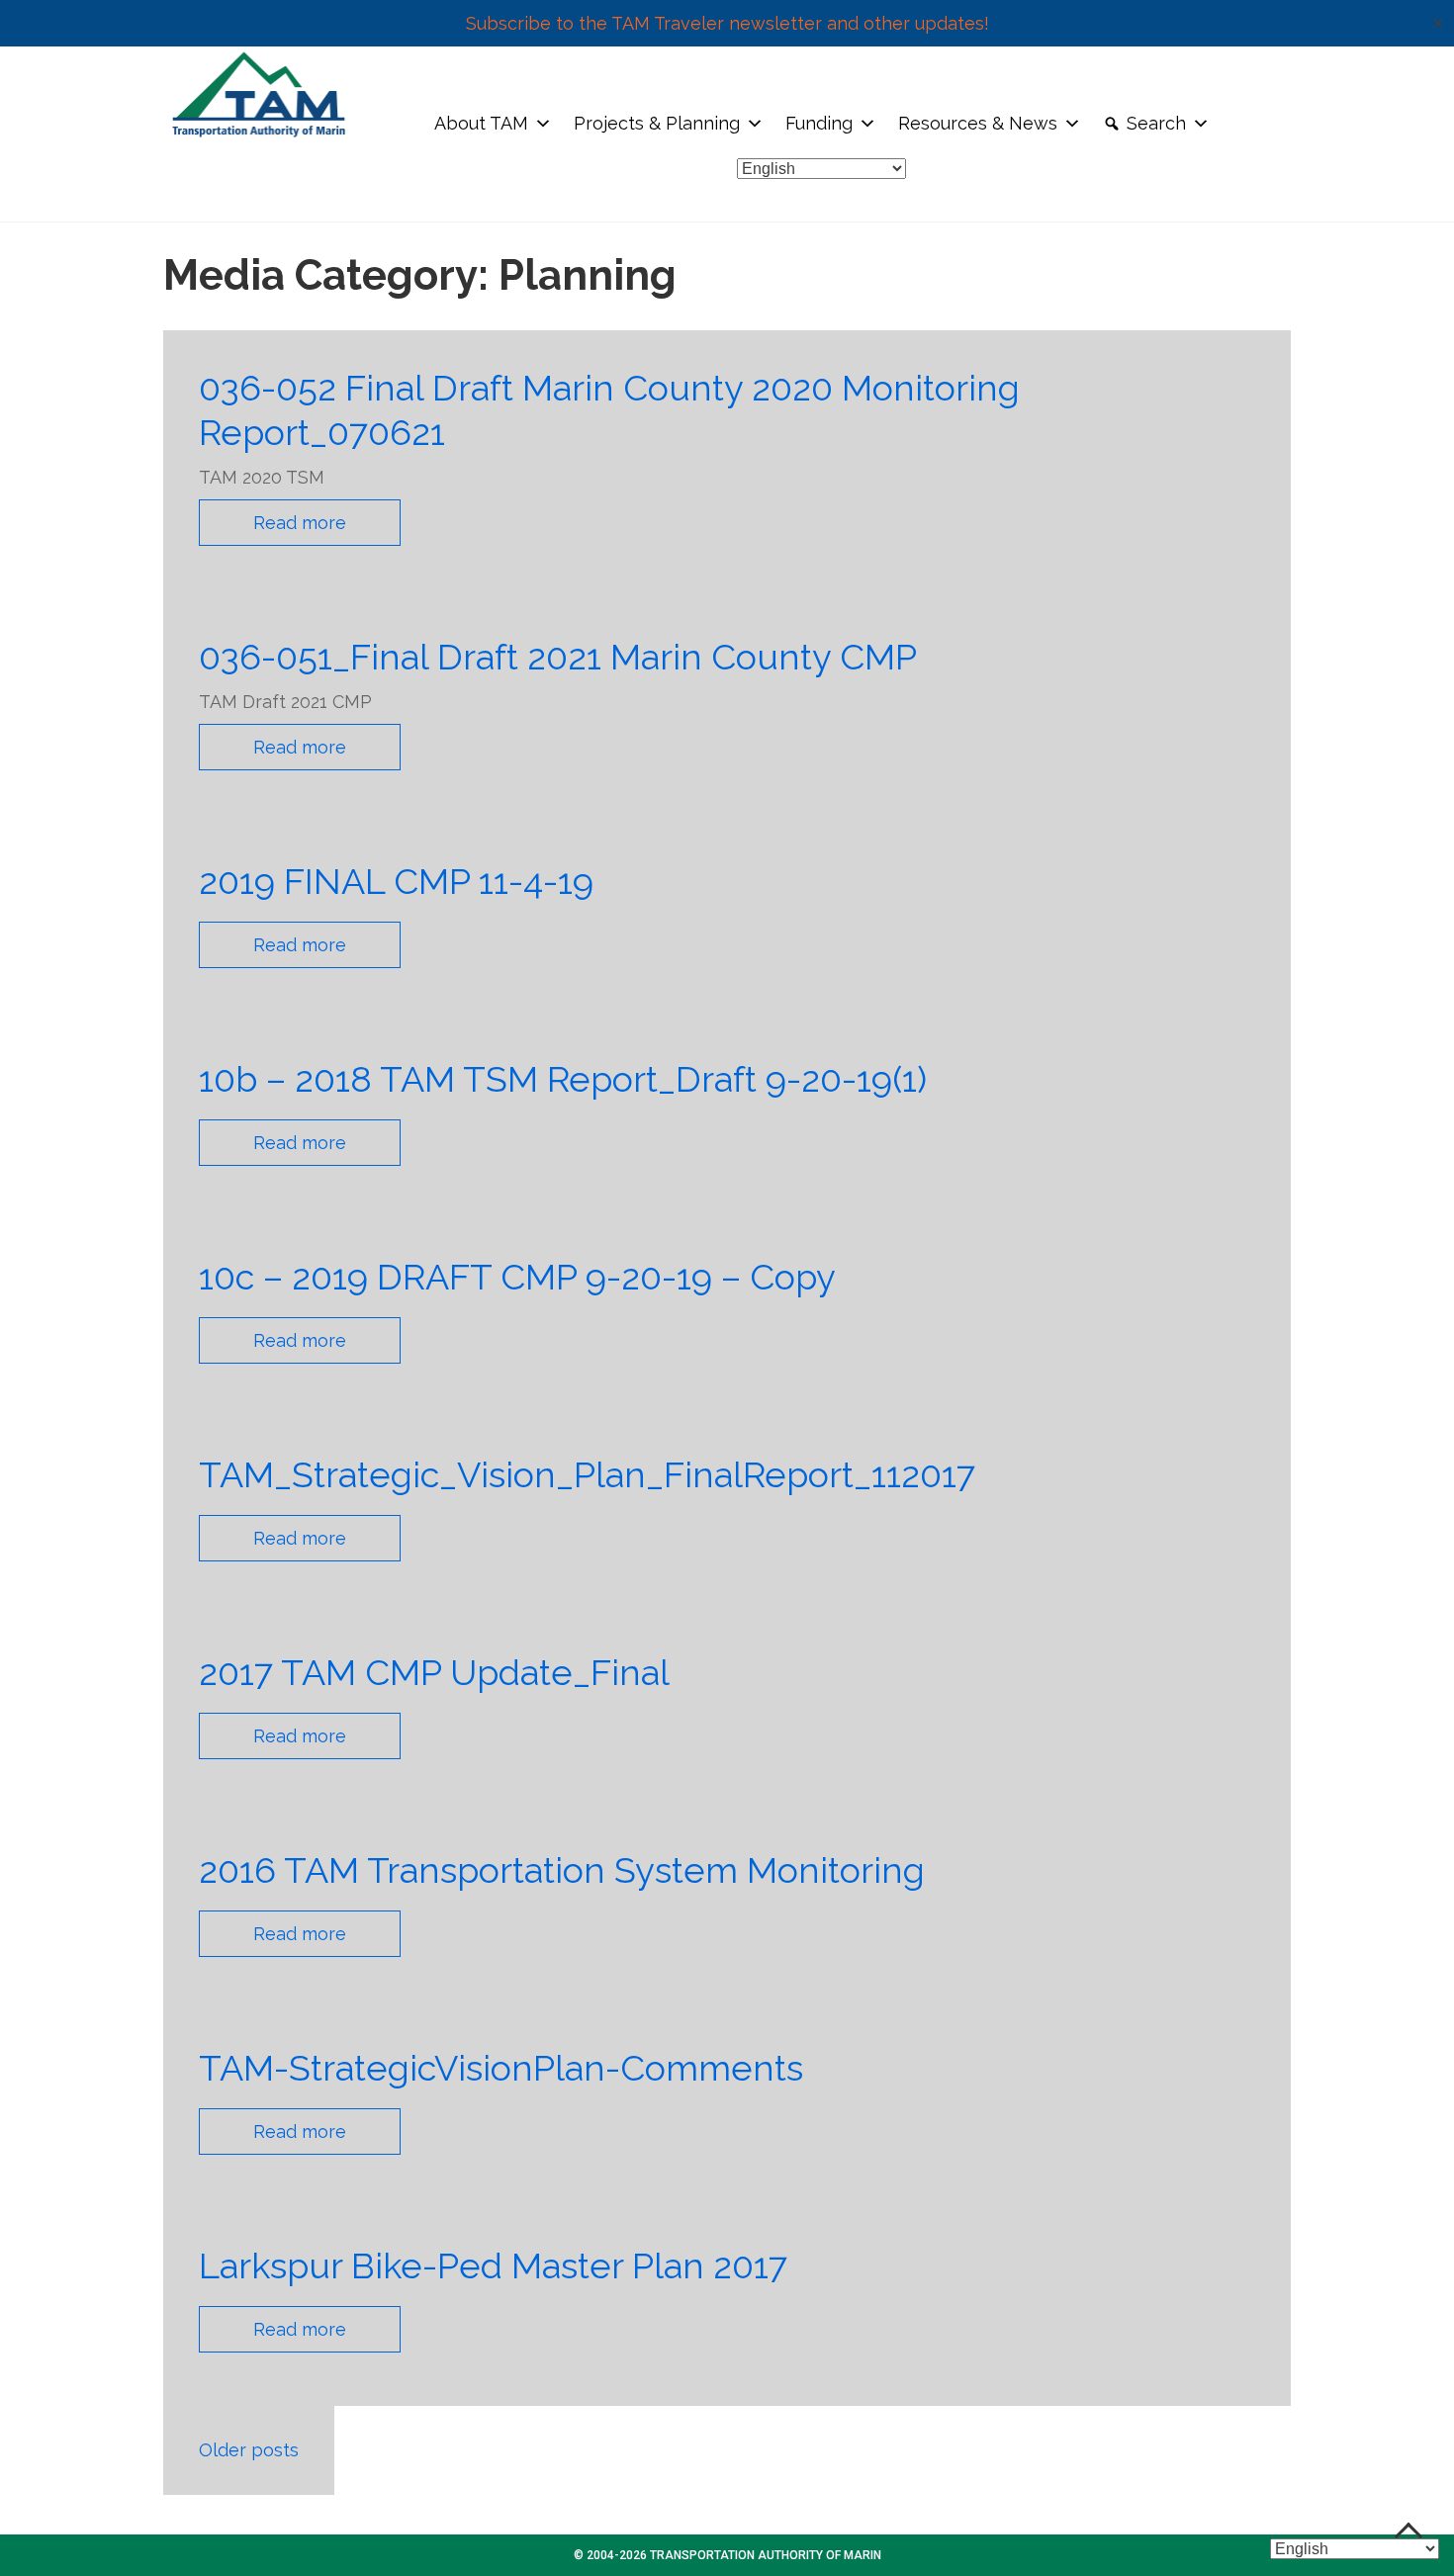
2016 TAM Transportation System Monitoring (562, 1870)
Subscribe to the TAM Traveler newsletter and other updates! (727, 23)
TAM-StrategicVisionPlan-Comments (501, 2068)
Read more (300, 523)
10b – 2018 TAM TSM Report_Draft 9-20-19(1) (563, 1079)
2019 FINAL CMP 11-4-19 (396, 881)
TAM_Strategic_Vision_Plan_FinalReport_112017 (587, 1474)
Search (1156, 123)
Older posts (249, 2450)
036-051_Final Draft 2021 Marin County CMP (558, 657)
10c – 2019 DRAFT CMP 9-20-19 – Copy (517, 1277)
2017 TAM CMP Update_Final (434, 1672)
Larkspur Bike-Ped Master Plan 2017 (493, 2265)
